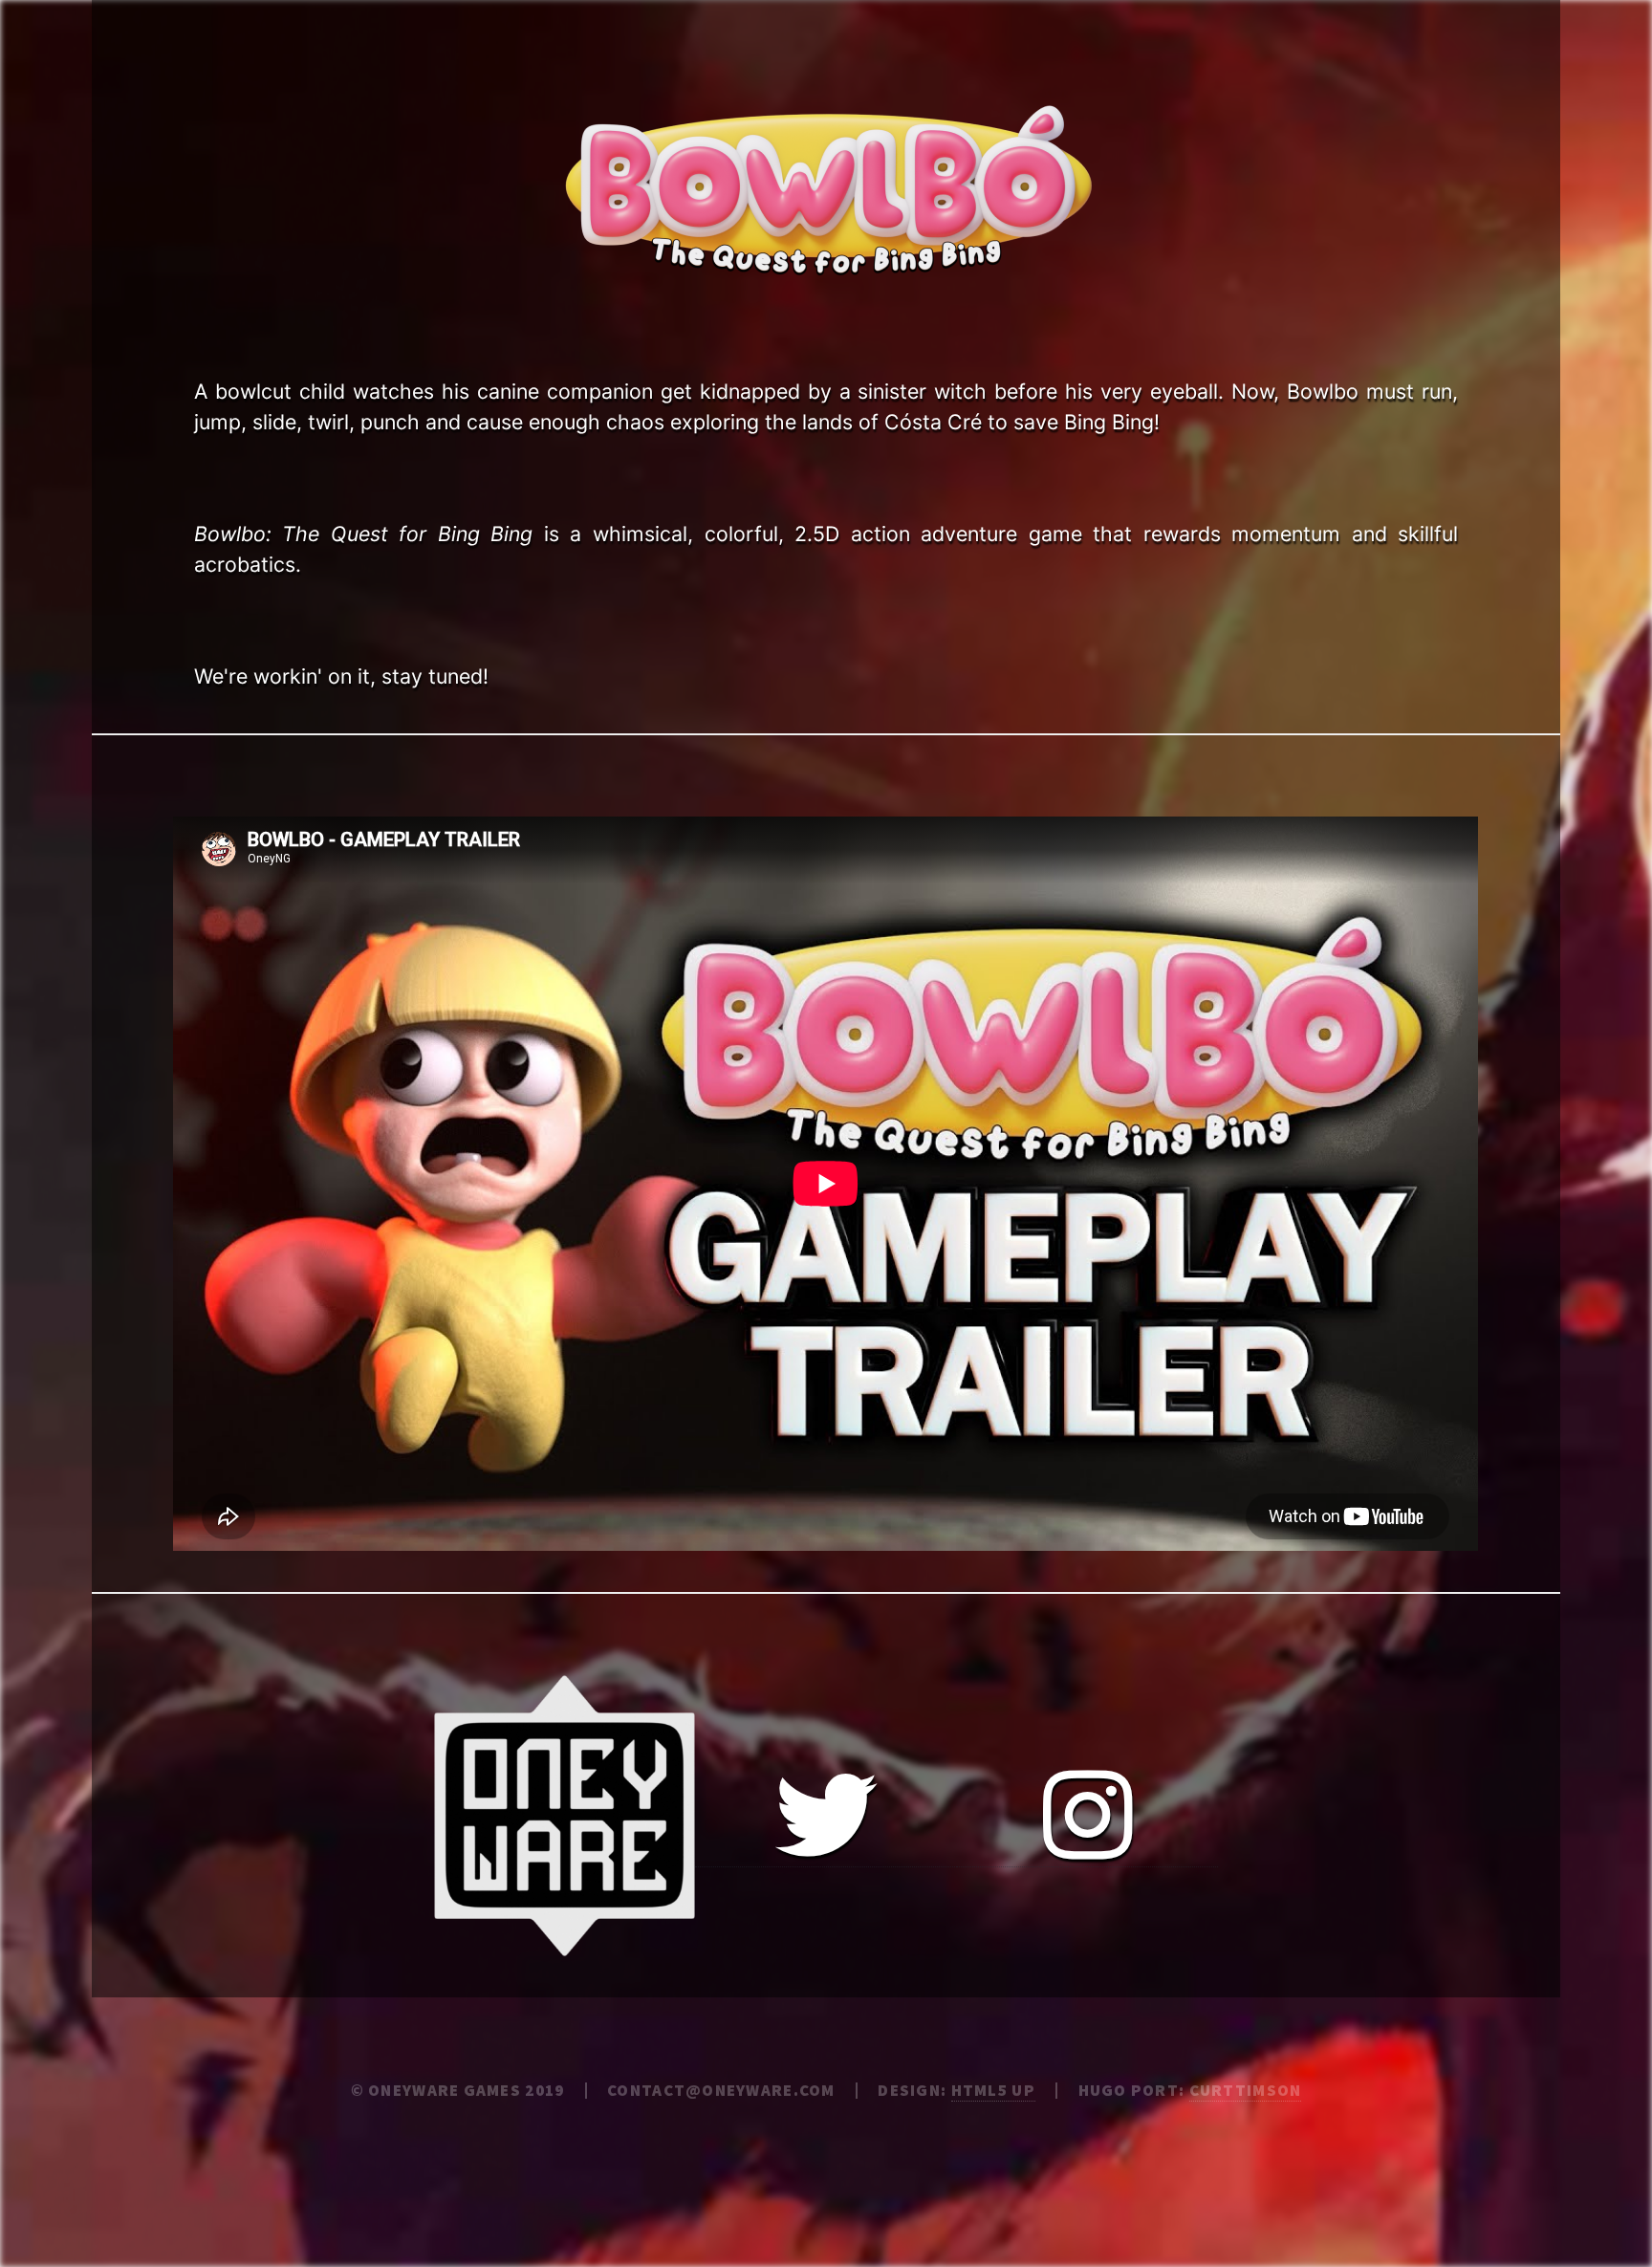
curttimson (1246, 2090)
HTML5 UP (993, 2090)
